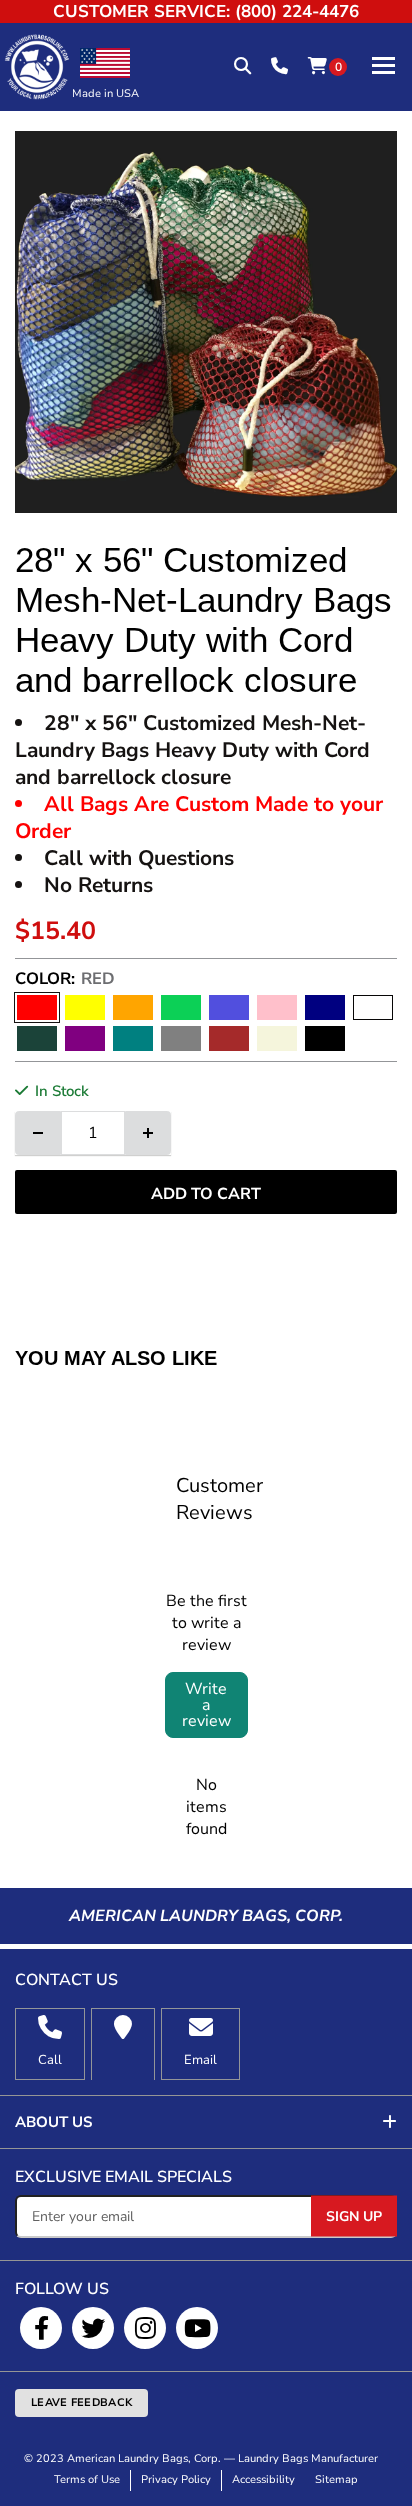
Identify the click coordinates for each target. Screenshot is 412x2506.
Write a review (206, 1705)
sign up (354, 2215)
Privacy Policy (176, 2479)
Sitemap (336, 2479)
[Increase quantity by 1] (148, 1133)
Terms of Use (87, 2479)
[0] (317, 67)
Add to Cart (206, 1194)
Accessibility (263, 2479)
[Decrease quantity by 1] (38, 1133)
